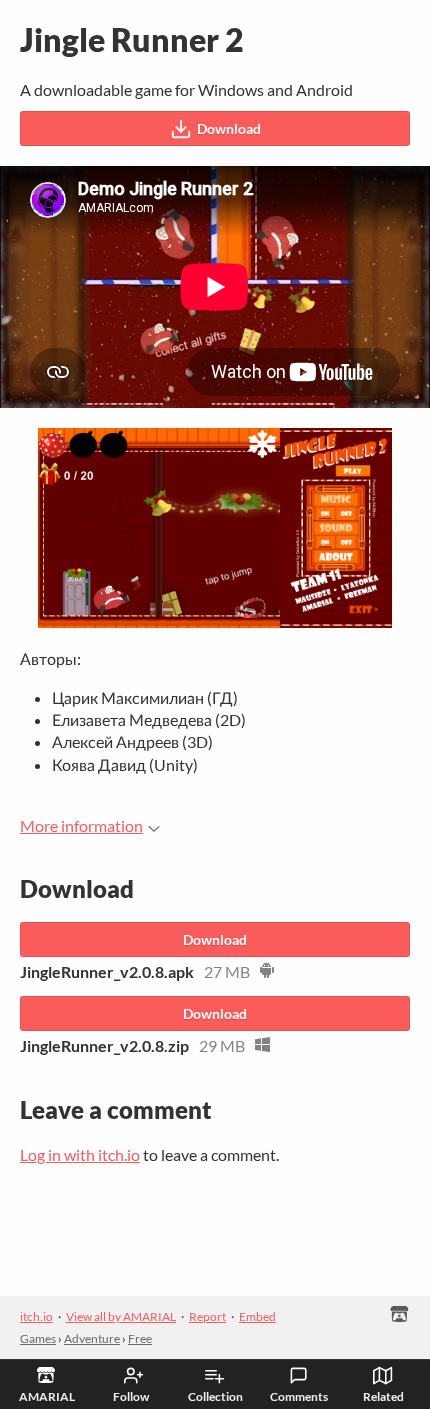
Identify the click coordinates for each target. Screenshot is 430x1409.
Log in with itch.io (80, 1154)
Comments (299, 1396)
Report (207, 1316)
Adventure (92, 1338)
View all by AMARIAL (121, 1316)
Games (38, 1338)
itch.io (36, 1316)
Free (140, 1338)
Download (229, 128)
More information (81, 825)
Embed (257, 1316)
